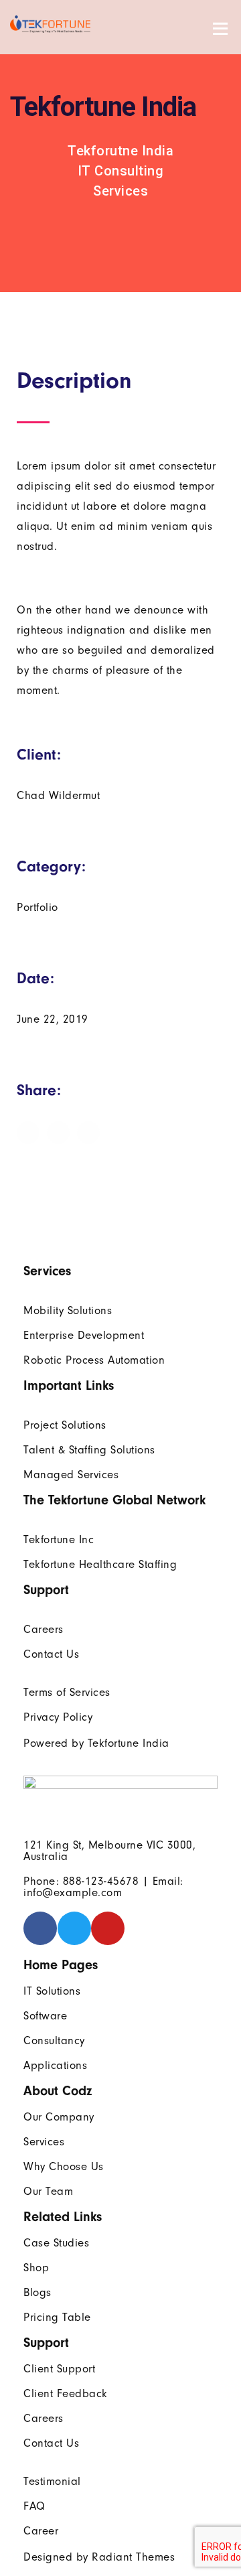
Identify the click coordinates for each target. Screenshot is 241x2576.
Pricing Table (57, 2317)
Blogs (37, 2292)
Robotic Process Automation (94, 1360)
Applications (55, 2065)
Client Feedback (66, 2393)
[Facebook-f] (40, 1928)
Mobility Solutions (68, 1310)
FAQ (34, 2506)
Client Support (59, 2369)
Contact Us (51, 1654)
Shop (36, 2268)
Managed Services (71, 1475)
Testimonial (52, 2481)
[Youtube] (108, 1928)
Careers (44, 1629)
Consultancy (54, 2041)
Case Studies (56, 2243)
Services (44, 2142)
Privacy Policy (58, 1717)
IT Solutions (52, 1991)
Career (41, 2531)
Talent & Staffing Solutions (89, 1450)
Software (45, 2016)
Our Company (59, 2117)
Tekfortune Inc (59, 1540)
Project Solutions (65, 1425)
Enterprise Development (84, 1335)
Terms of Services (67, 1692)
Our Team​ (48, 2191)
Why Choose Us (64, 2166)
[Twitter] (74, 1928)
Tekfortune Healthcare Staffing (100, 1564)
